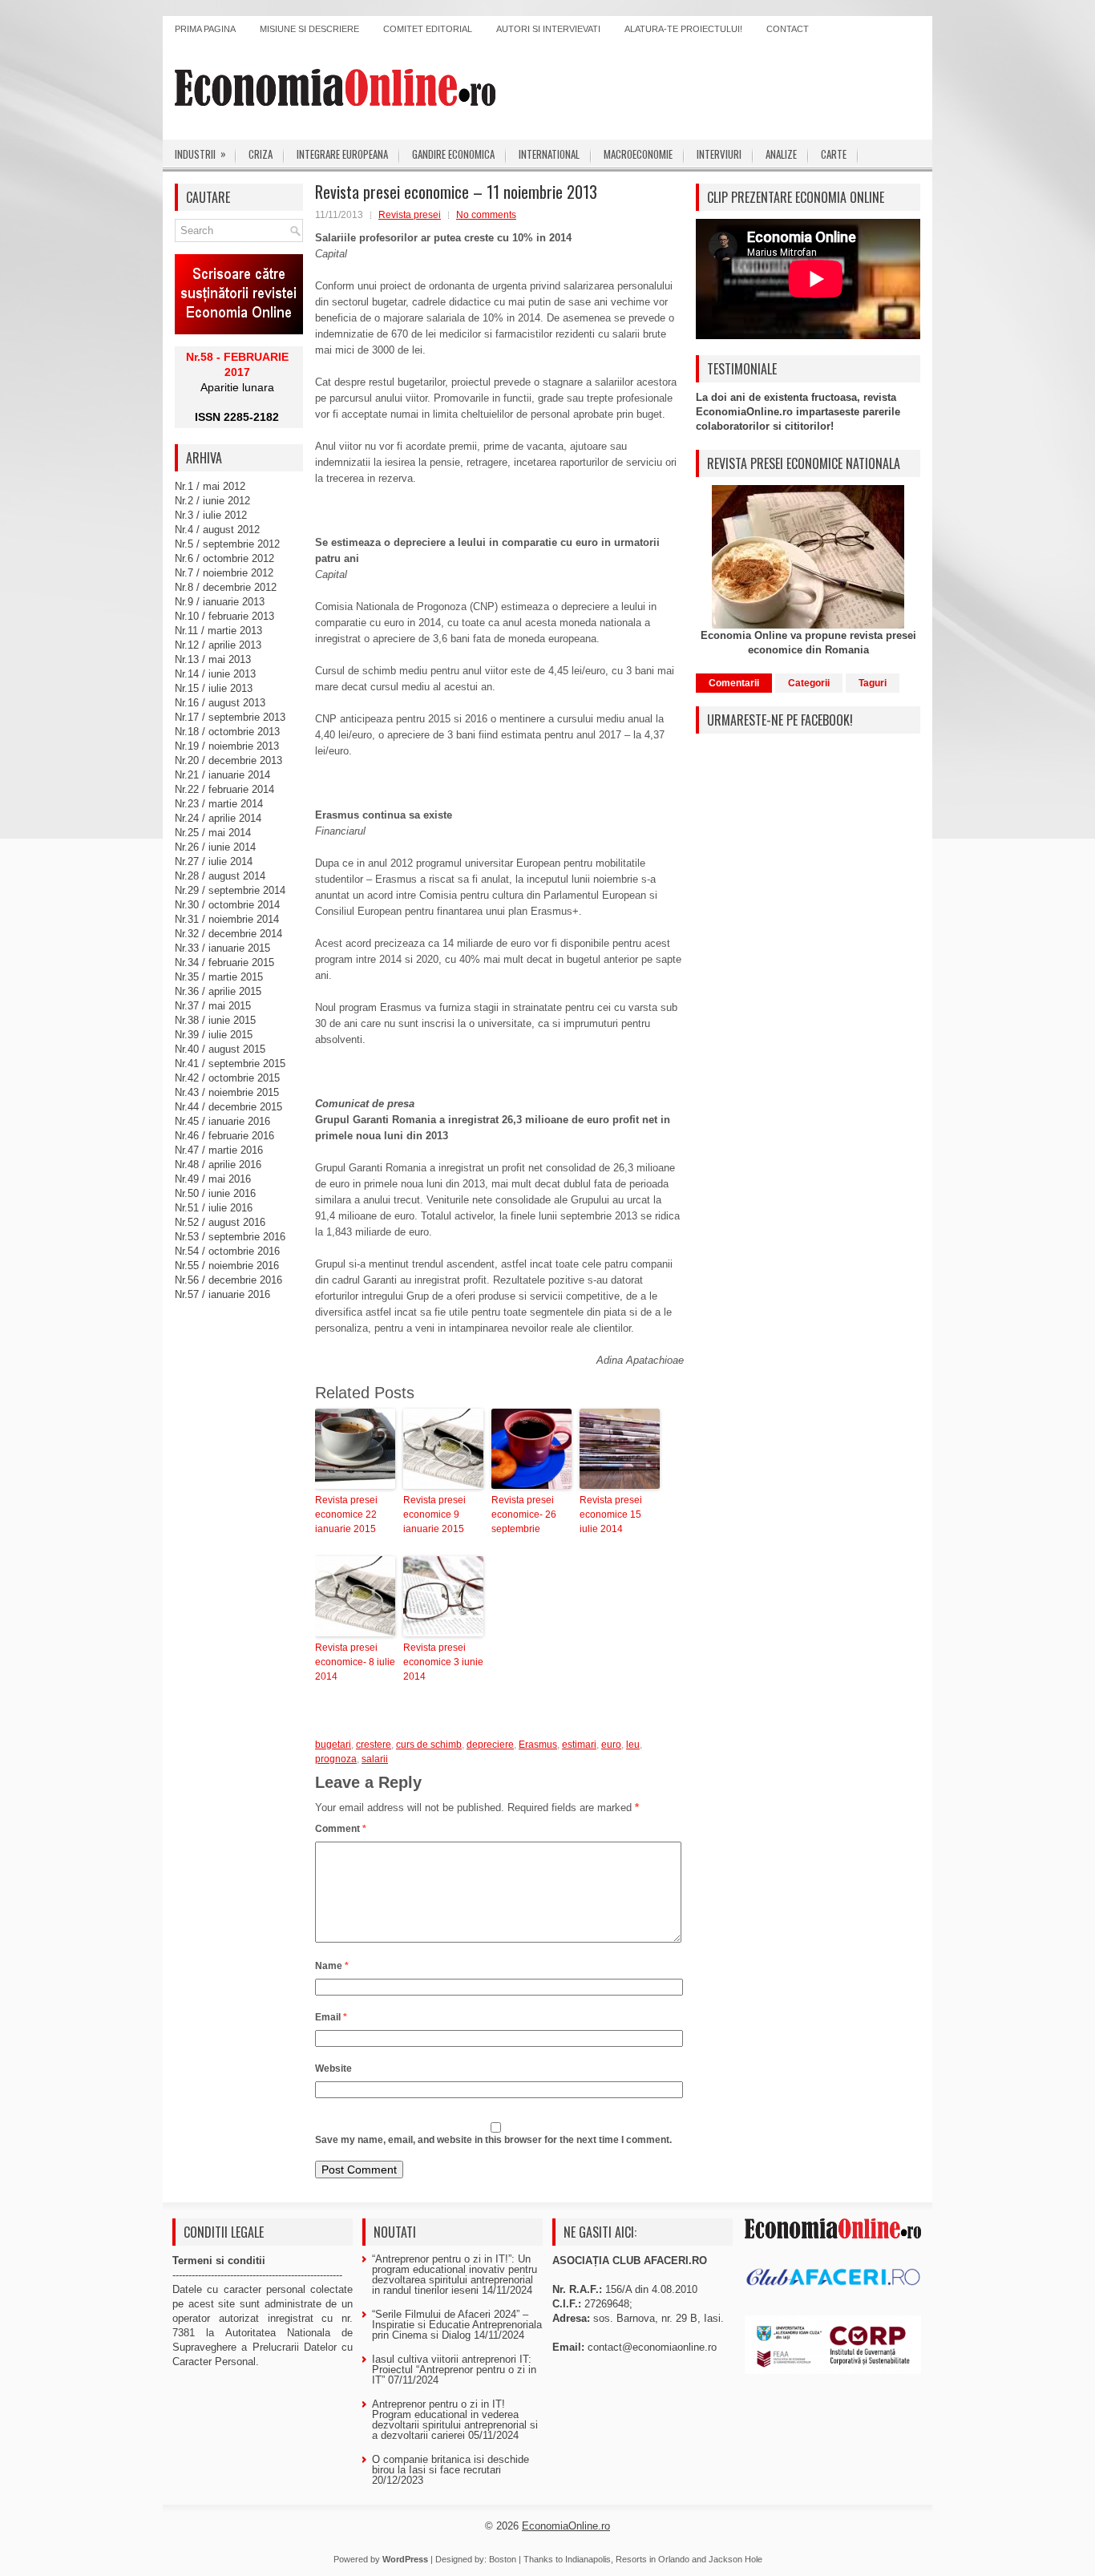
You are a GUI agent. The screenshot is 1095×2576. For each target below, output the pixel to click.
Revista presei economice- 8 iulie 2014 (355, 1662)
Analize (781, 154)
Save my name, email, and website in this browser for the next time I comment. (493, 2140)
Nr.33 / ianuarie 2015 (222, 948)
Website (333, 2068)
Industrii (200, 154)
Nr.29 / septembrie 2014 (230, 890)
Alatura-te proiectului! (683, 29)
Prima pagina (205, 29)
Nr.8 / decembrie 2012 (226, 587)
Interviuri (719, 154)
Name (332, 1966)
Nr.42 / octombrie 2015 (227, 1078)
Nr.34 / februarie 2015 (224, 962)
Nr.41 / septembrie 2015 (230, 1064)
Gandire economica (453, 154)
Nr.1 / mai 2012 (210, 486)
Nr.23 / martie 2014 (219, 804)
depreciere (490, 1745)
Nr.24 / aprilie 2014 (218, 818)
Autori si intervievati (548, 29)
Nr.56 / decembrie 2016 (228, 1280)
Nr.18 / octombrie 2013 (227, 732)
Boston (503, 2559)
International (549, 154)
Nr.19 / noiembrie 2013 (227, 746)
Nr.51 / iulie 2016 (214, 1208)
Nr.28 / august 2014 (220, 876)
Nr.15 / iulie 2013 (214, 688)
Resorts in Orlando (653, 2559)
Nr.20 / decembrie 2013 (228, 760)
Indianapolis (588, 2559)
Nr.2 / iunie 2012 (212, 501)
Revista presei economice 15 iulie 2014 (611, 1514)
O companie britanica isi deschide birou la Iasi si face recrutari (451, 2465)
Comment (341, 1829)
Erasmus (538, 1745)
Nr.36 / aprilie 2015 (218, 991)
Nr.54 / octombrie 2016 (227, 1251)
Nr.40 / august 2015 (220, 1049)
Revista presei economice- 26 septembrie (524, 1514)
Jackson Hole (735, 2559)
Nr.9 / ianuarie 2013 (220, 602)
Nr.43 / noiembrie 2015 (227, 1092)
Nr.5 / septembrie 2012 (227, 544)
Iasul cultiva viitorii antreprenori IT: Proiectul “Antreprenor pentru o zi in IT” (454, 2370)
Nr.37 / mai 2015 (213, 1006)
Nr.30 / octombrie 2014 (227, 905)
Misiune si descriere (309, 29)
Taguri (873, 683)
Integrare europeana (342, 154)
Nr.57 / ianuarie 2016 (222, 1294)
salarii (375, 1759)
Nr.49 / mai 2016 (213, 1179)
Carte (834, 154)
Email (331, 2017)
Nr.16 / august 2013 (220, 703)
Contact (788, 29)
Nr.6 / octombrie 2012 (224, 558)
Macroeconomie (638, 154)
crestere (374, 1745)
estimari (579, 1745)
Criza (261, 154)
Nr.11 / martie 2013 (218, 631)
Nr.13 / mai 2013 (213, 659)
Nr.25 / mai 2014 (213, 833)
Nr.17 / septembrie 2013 (230, 717)
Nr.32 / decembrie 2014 (228, 934)
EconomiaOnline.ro (566, 2526)
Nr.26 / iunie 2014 (215, 847)
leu (633, 1745)
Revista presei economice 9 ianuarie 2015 (434, 1514)
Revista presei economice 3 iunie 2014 (443, 1662)
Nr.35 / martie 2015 (219, 977)
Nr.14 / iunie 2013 (215, 674)
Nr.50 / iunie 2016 (215, 1193)
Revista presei (410, 215)
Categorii (809, 683)
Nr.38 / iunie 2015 (215, 1020)
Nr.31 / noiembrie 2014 (227, 919)
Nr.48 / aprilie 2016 (218, 1165)
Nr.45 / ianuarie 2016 (222, 1121)
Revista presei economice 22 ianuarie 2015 (346, 1514)
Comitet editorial (428, 29)
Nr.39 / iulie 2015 (214, 1035)
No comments (486, 215)
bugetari (333, 1745)
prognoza (336, 1759)
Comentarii (734, 683)
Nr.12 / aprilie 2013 (218, 645)
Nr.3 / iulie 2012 (211, 515)
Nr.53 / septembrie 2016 (230, 1237)
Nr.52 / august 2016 (220, 1222)
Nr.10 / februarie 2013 (224, 616)
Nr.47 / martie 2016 (219, 1150)
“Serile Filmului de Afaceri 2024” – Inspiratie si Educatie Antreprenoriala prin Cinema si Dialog (457, 2325)
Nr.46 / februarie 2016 (224, 1136)
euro (611, 1745)
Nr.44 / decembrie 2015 (228, 1107)
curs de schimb (429, 1745)
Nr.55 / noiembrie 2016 (227, 1266)
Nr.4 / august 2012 (217, 530)
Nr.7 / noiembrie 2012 (224, 573)
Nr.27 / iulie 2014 (214, 861)
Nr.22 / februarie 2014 (224, 789)
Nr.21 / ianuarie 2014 (222, 775)
